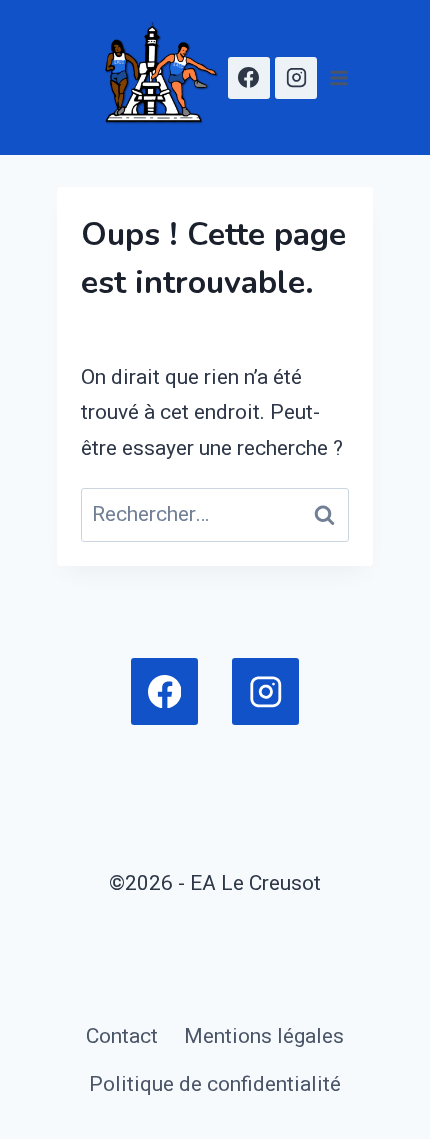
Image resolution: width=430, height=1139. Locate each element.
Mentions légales (264, 1036)
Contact (122, 1036)
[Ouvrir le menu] (338, 77)
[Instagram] (296, 78)
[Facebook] (249, 78)
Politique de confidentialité (215, 1084)
